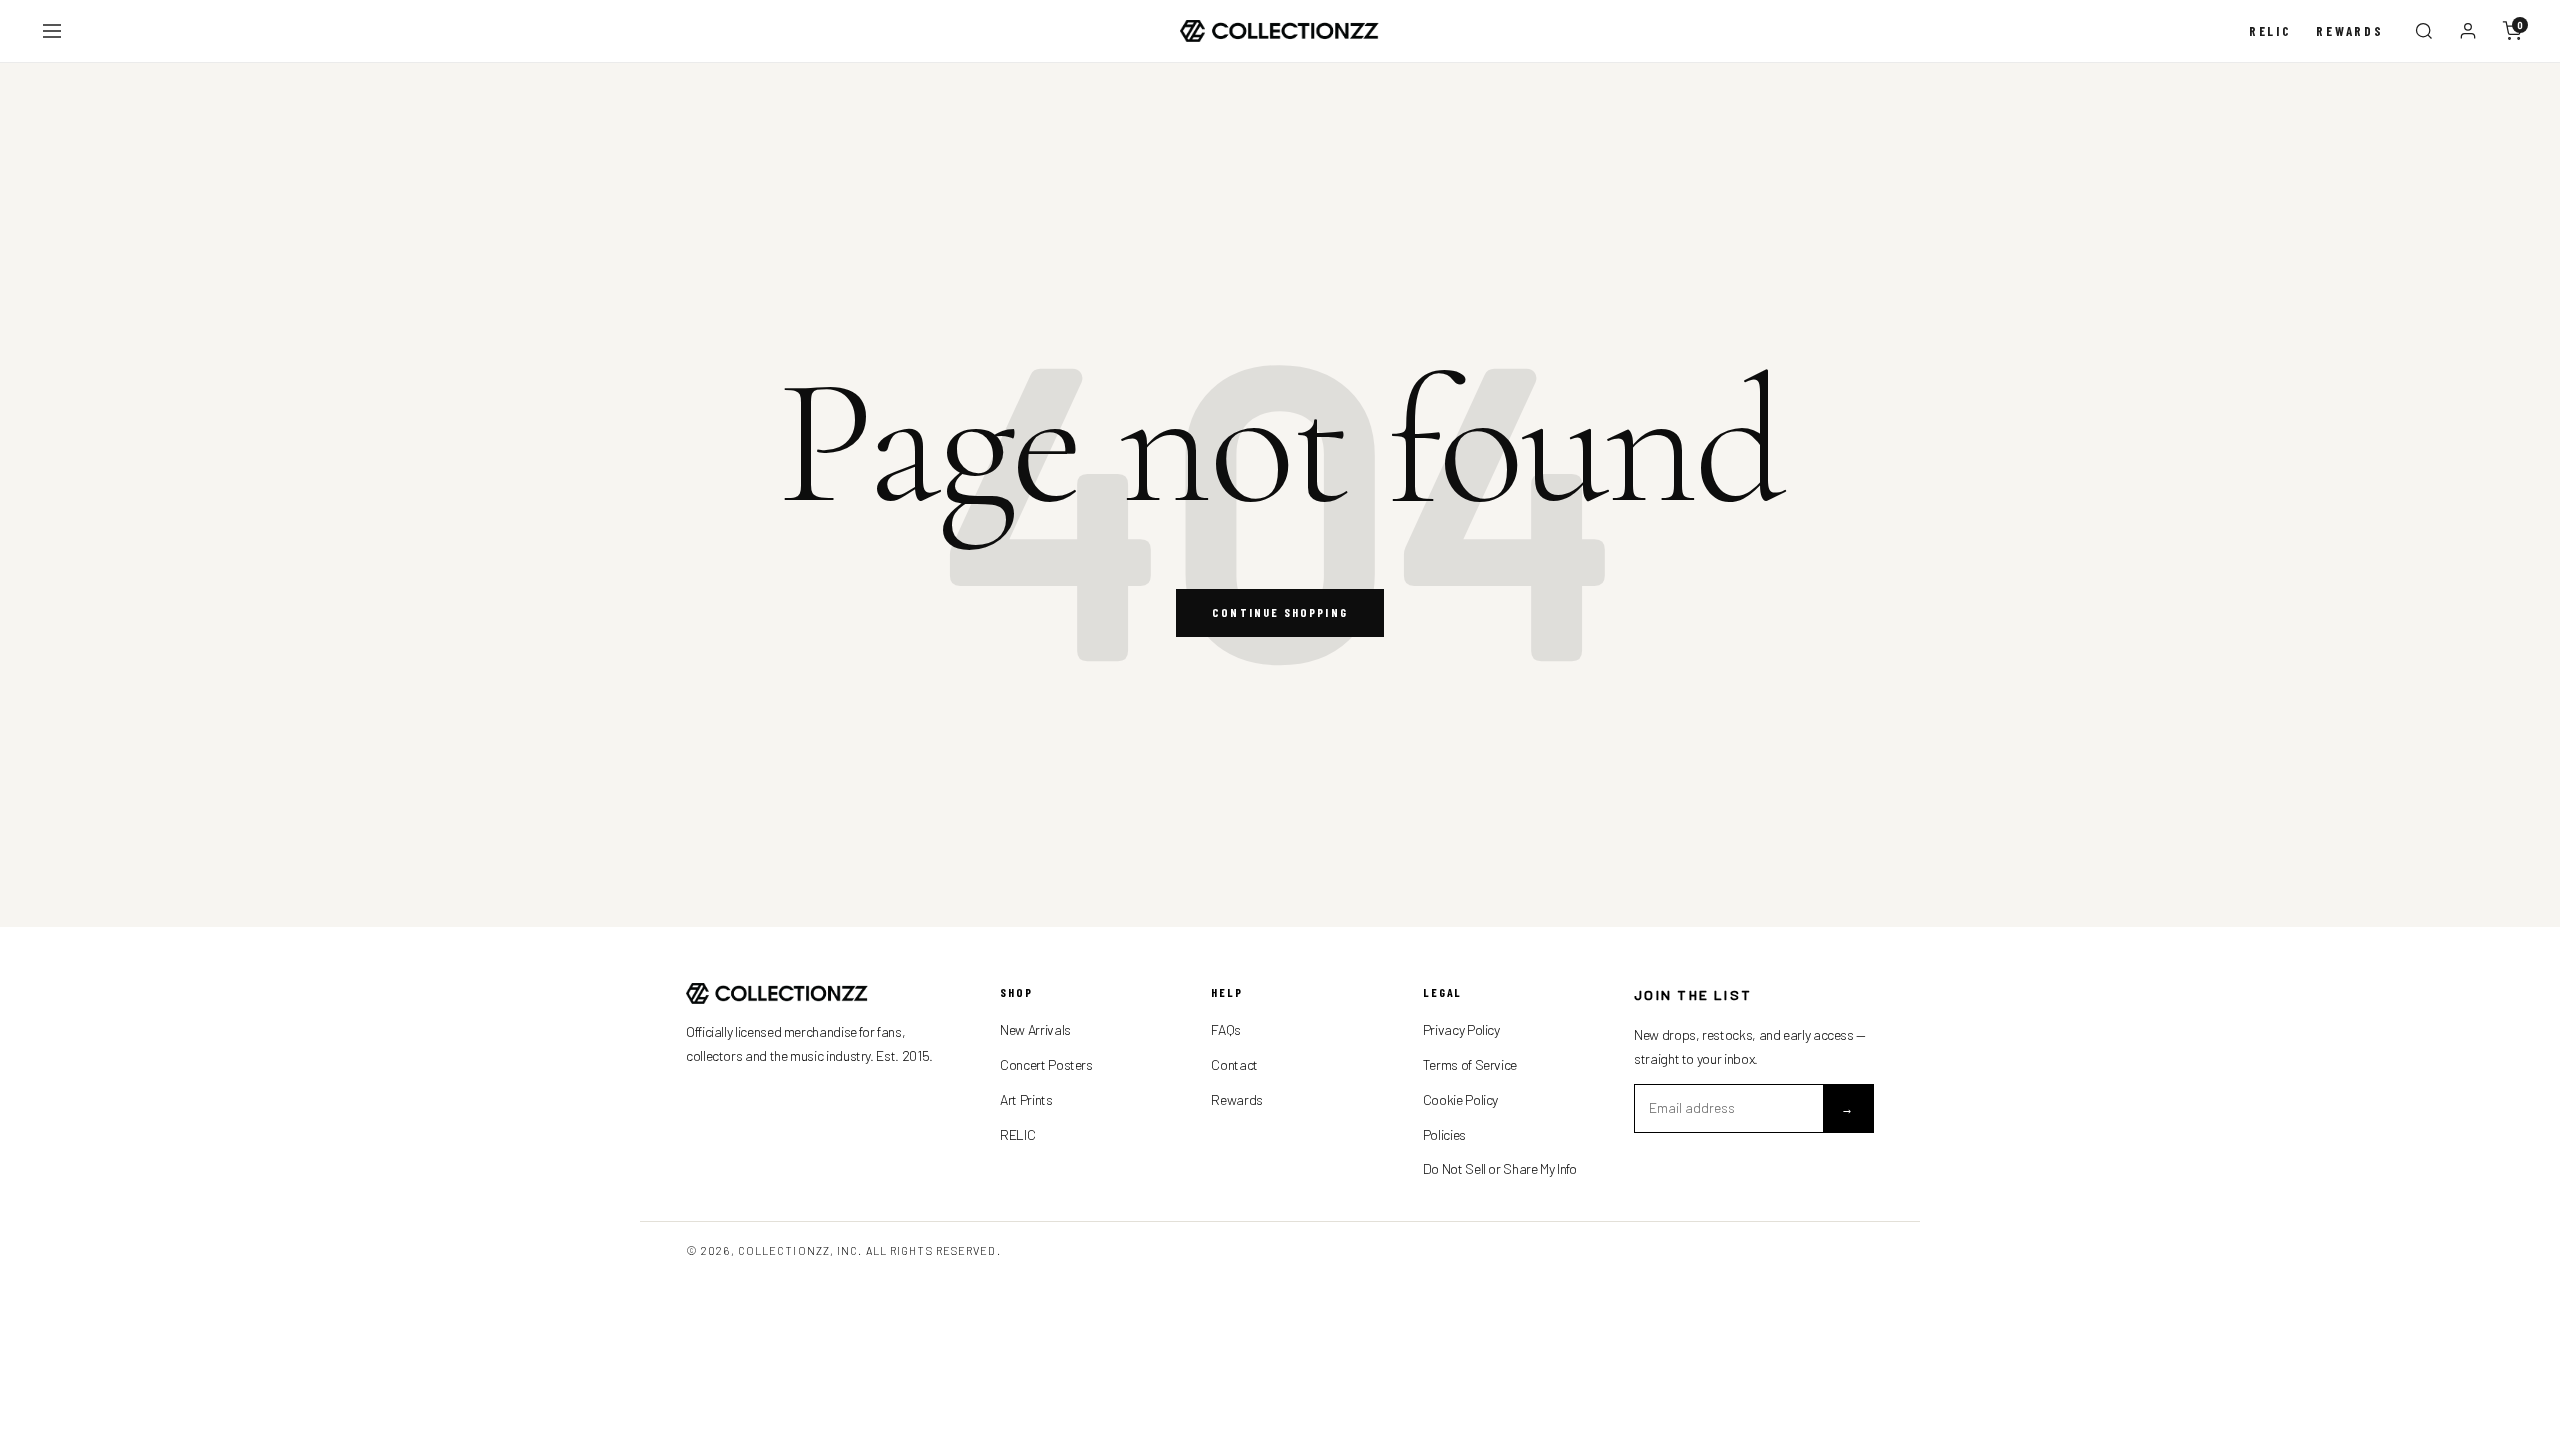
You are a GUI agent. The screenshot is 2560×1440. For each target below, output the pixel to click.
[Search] (2424, 31)
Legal (1443, 992)
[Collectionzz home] (1280, 31)
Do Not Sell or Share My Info (1500, 1168)
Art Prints (1026, 1099)
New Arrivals (1035, 1029)
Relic (2270, 31)
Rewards (2350, 31)
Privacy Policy (1461, 1029)
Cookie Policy (1460, 1099)
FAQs (1226, 1029)
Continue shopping (1280, 612)
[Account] (2468, 31)
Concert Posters (1046, 1064)
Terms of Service (1470, 1064)
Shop (1016, 992)
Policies (1444, 1134)
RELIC (1017, 1134)
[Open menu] (52, 31)
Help (1227, 992)
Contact (1234, 1064)
